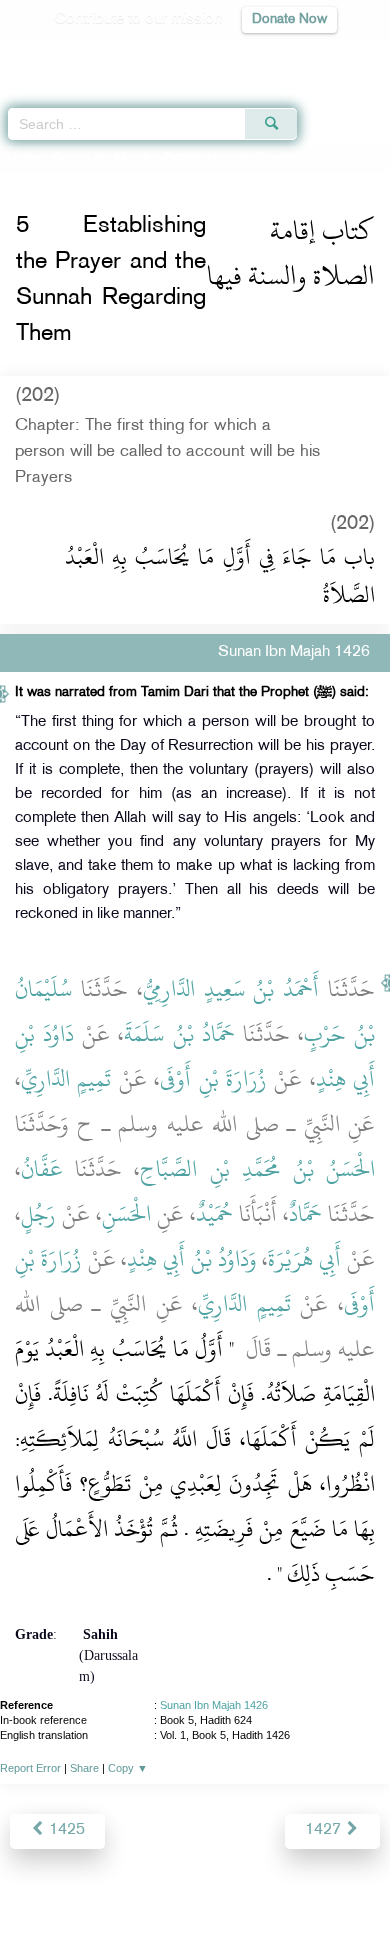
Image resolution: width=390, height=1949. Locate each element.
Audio (331, 55)
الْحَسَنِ (126, 1214)
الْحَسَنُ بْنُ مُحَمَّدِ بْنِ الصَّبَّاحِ (257, 1169)
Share (84, 1768)
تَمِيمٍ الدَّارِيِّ (66, 1079)
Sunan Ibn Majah (101, 158)
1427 (325, 1830)
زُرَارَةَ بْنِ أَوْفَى (213, 1079)
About (30, 1890)
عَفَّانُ (42, 1169)
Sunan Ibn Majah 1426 (214, 1705)
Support (140, 1890)
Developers (218, 1890)
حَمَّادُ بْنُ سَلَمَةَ (179, 1034)
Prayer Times (251, 55)
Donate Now (289, 19)
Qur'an (95, 55)
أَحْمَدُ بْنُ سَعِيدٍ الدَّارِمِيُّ (231, 989)
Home (23, 158)
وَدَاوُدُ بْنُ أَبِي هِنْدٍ (191, 1259)
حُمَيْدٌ (214, 1214)
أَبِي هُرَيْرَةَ (304, 1259)
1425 (65, 1830)
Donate (357, 1890)
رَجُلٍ (38, 1214)
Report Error (30, 1768)
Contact (294, 1890)
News (81, 1890)
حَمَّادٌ (305, 1214)
